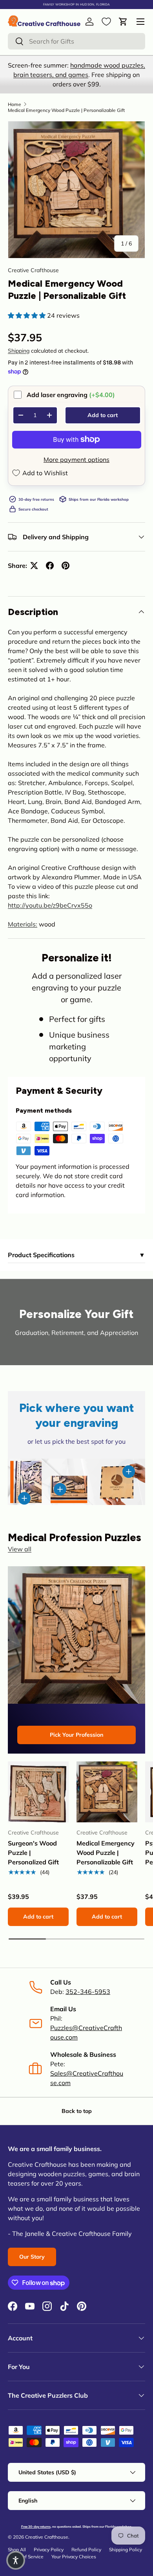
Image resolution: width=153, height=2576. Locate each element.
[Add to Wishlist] (59, 1771)
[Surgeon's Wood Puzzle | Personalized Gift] (38, 1792)
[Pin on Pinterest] (66, 566)
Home (15, 104)
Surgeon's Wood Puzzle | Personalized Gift (33, 1853)
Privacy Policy (49, 2549)
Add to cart (103, 415)
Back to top (77, 2111)
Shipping (19, 351)
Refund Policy (86, 2549)
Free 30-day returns (36, 2527)
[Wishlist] (106, 22)
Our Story (32, 2257)
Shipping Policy (126, 2549)
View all (20, 1549)
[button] (123, 22)
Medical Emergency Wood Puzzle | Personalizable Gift (66, 110)
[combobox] (76, 41)
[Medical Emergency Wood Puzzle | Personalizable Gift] (107, 1792)
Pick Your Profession (76, 1735)
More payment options (76, 460)
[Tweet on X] (34, 566)
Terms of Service (26, 2557)
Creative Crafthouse (33, 270)
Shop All (17, 2549)
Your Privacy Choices (74, 2557)
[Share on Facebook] (50, 566)
